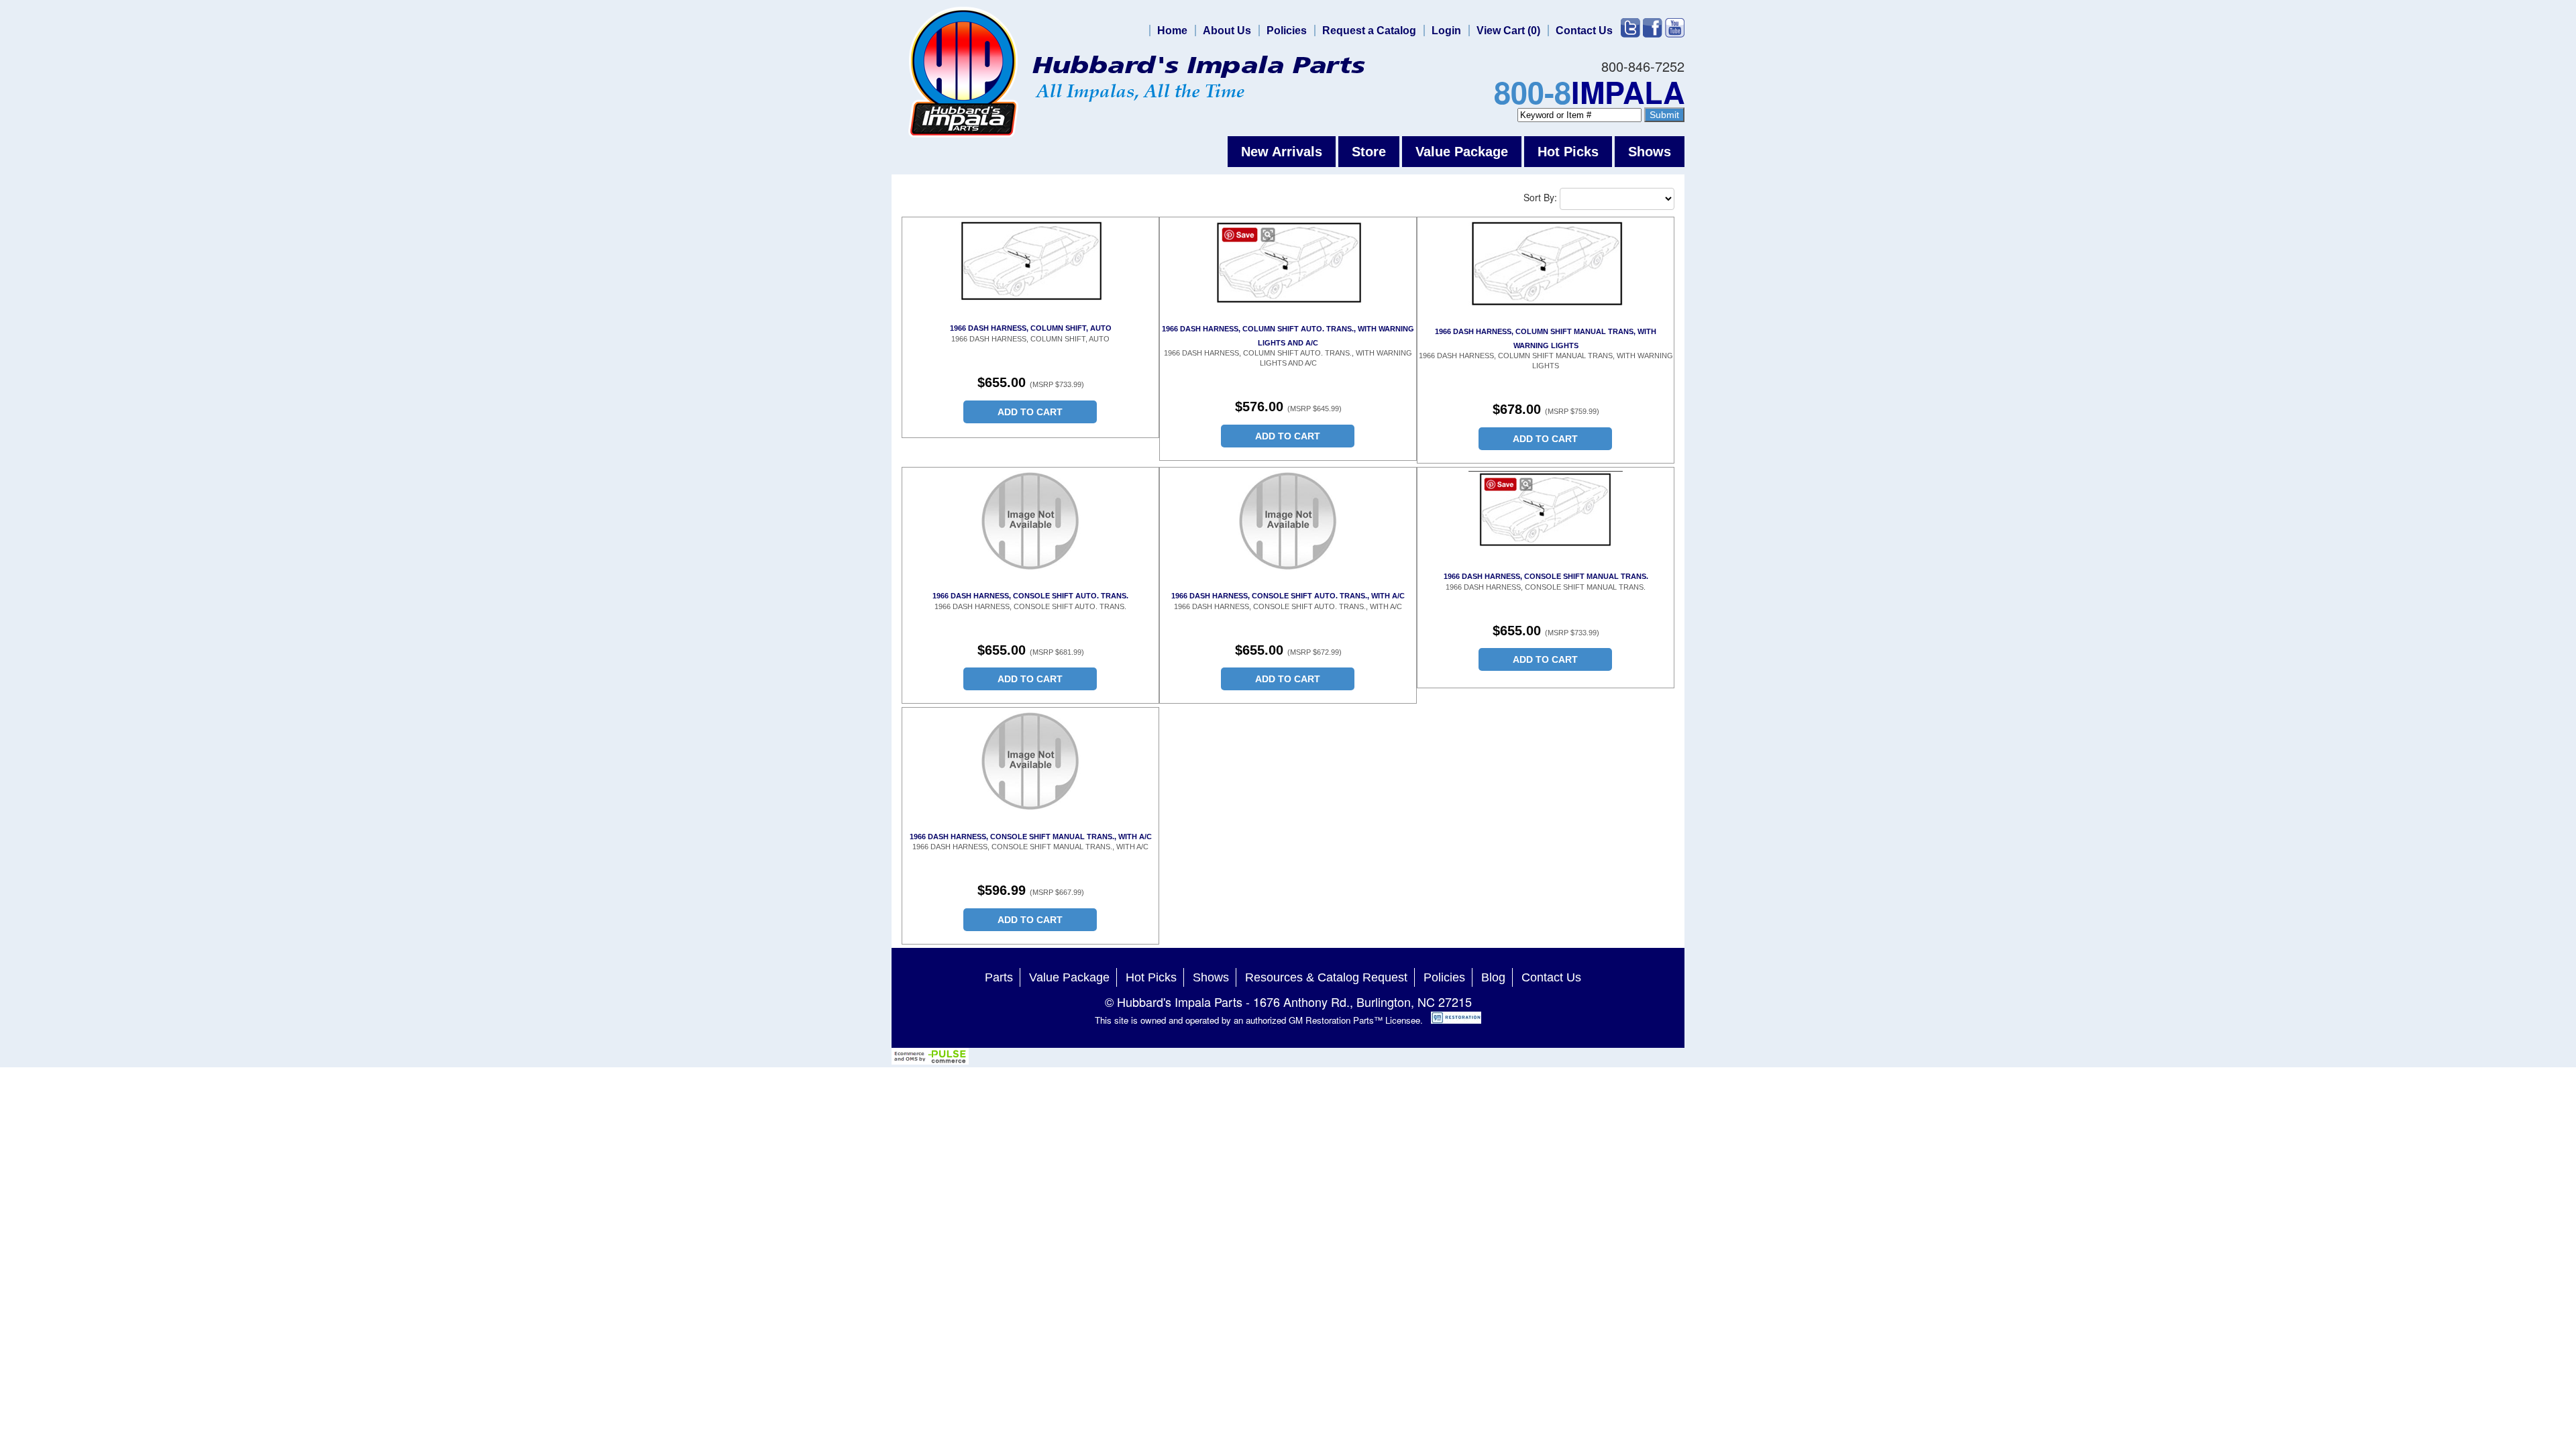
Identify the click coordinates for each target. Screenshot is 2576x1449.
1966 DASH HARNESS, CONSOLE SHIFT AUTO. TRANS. (1030, 596)
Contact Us (1584, 31)
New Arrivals (1282, 152)
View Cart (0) (1508, 31)
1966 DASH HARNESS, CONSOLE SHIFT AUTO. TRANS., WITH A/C (1288, 596)
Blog (1493, 977)
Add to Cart (1030, 412)
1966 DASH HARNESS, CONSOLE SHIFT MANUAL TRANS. (1546, 576)
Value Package (1462, 152)
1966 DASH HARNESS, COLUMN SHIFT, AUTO (1031, 328)
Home (1172, 31)
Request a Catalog (1369, 31)
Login (1446, 31)
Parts (999, 977)
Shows (1650, 152)
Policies (1287, 31)
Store (1369, 152)
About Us (1227, 31)
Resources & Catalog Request (1326, 977)
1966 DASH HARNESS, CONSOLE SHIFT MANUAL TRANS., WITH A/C (1031, 837)
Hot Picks (1568, 152)
